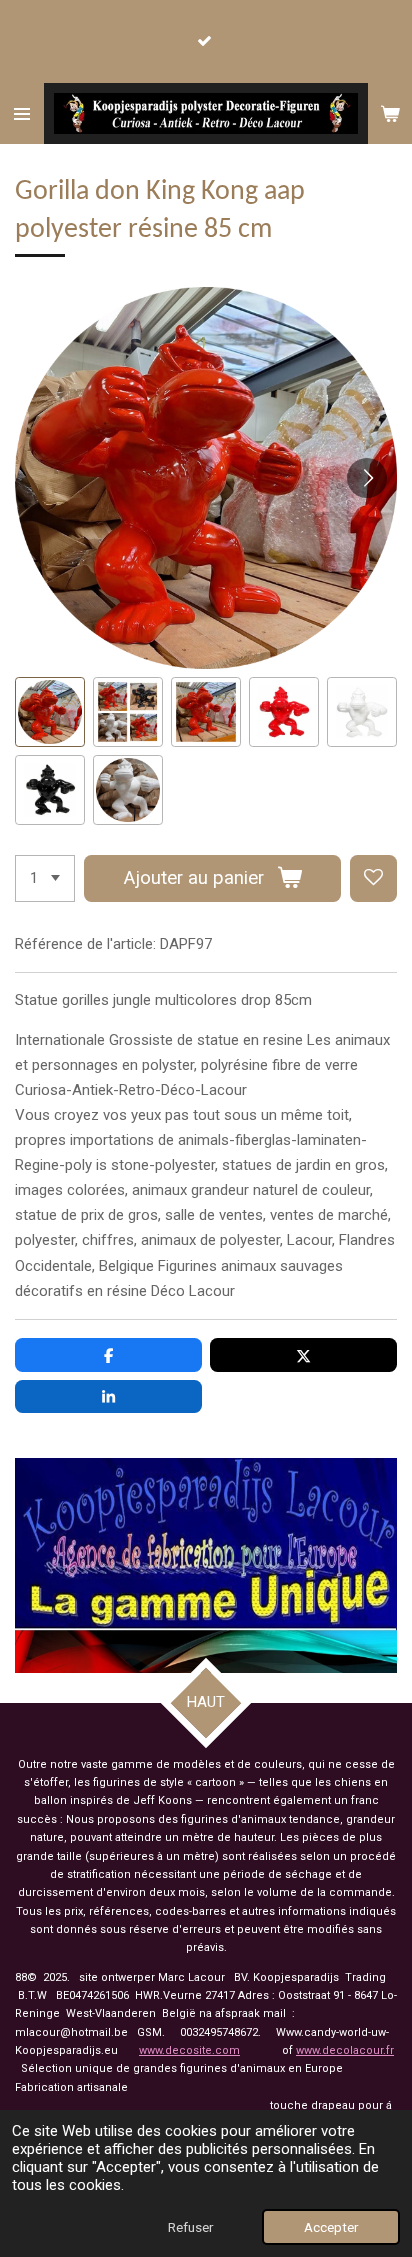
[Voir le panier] (390, 113)
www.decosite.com (189, 2050)
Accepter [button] (331, 2227)
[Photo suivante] (367, 478)
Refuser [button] (190, 2227)
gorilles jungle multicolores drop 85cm (187, 1000)
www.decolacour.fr (345, 2050)
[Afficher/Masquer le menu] (22, 113)
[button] (50, 712)
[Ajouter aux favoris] (373, 878)
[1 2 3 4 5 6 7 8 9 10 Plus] (45, 878)
